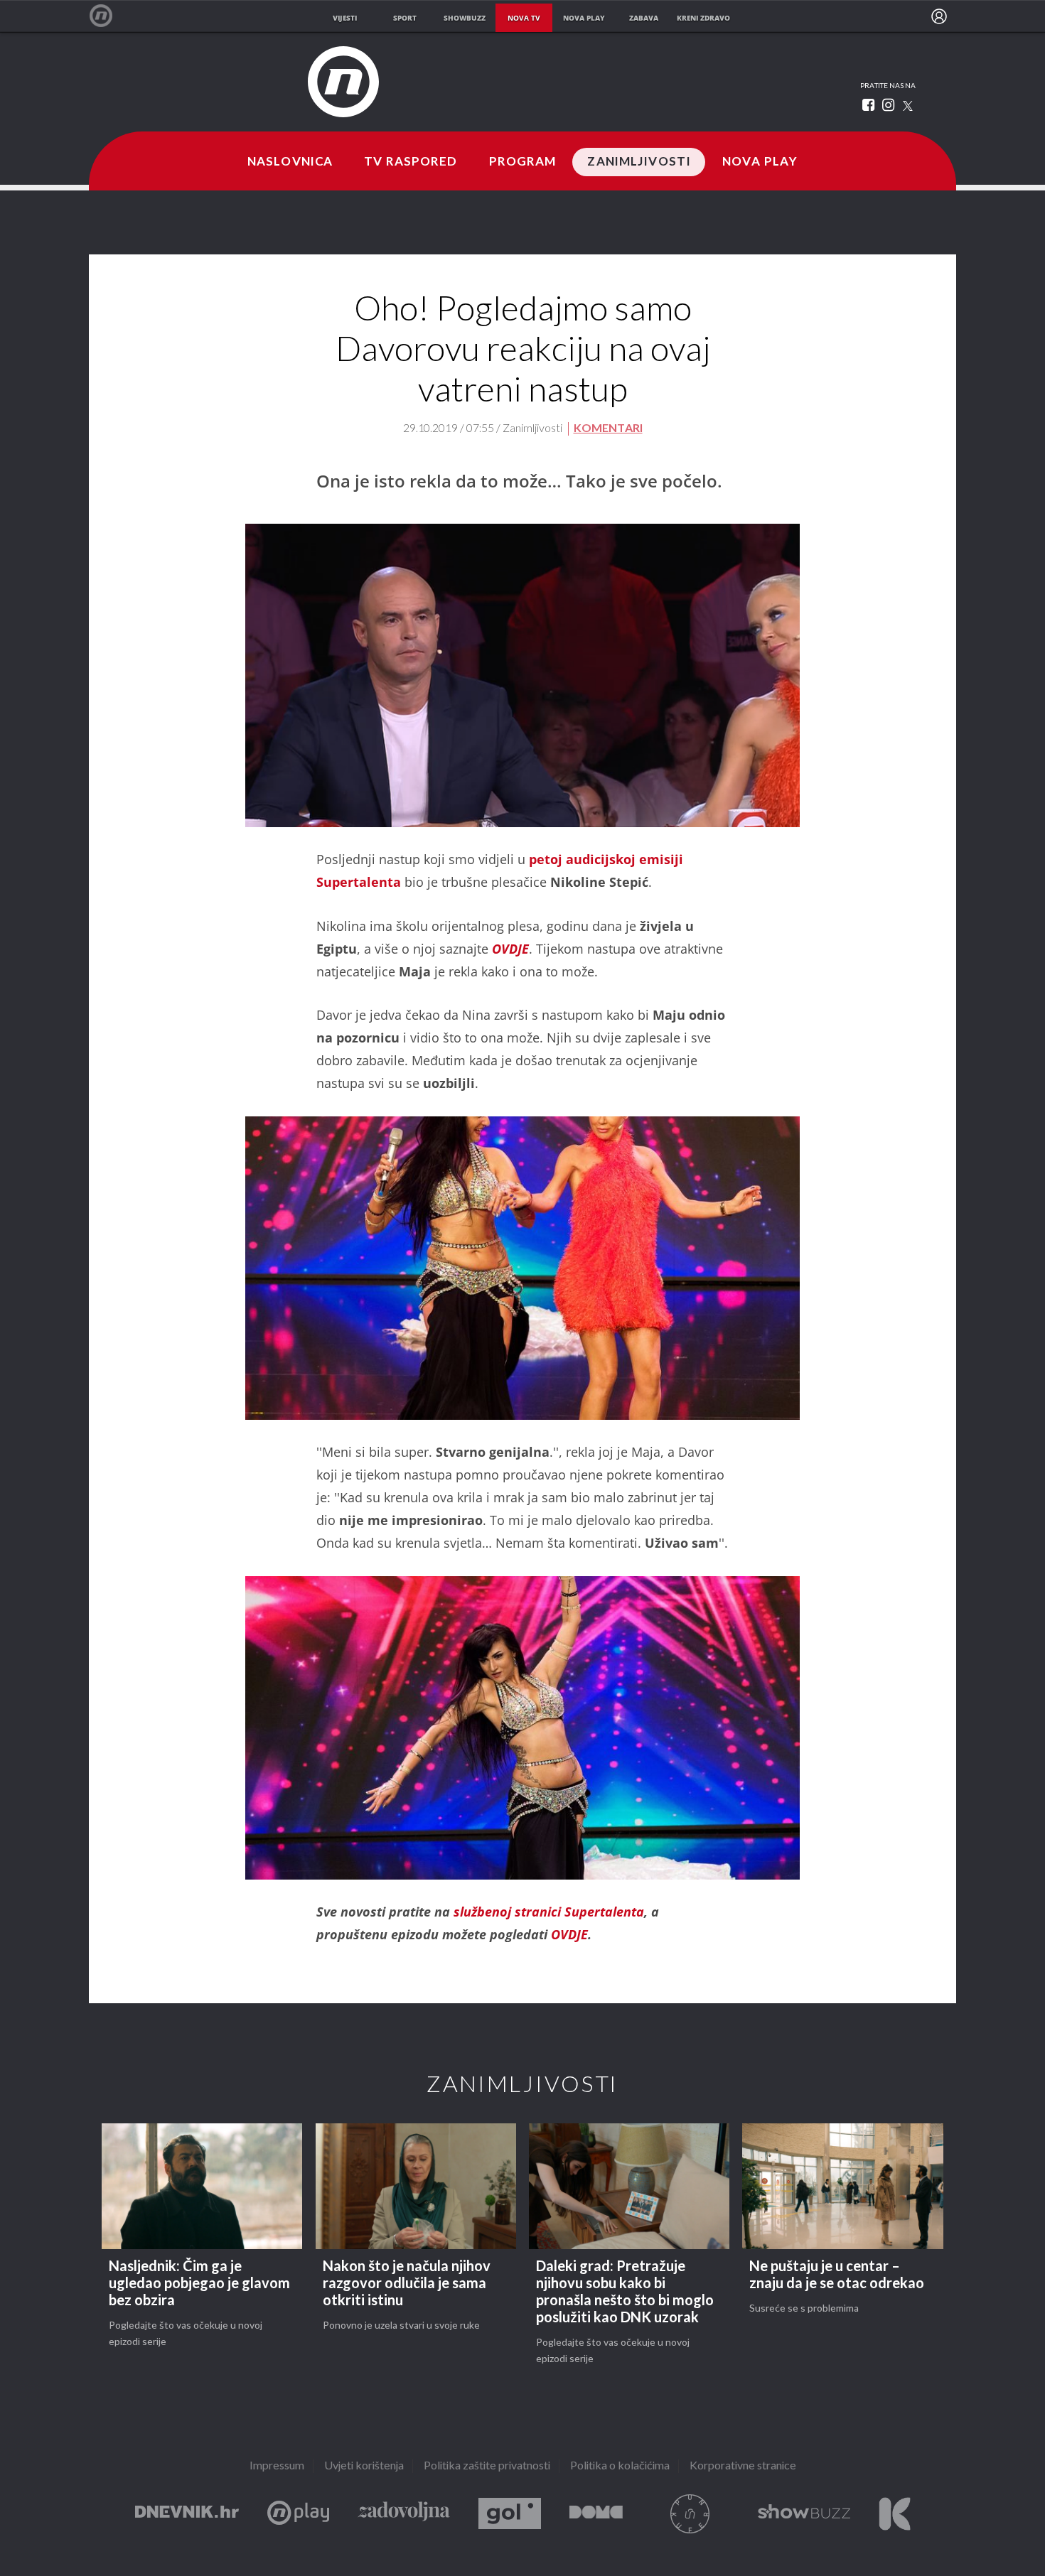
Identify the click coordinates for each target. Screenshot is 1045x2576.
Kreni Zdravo (895, 2514)
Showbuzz (804, 2514)
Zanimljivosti (639, 162)
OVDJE (510, 949)
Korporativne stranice (743, 2466)
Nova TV (108, 16)
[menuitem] (939, 16)
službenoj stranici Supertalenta (549, 1912)
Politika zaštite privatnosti (487, 2466)
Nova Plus (298, 2514)
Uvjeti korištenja (364, 2466)
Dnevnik (187, 2514)
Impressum (277, 2466)
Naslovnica (290, 162)
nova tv (524, 18)
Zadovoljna (404, 2514)
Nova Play (760, 162)
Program (523, 162)
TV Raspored (411, 162)
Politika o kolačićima (620, 2466)
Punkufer (690, 2514)
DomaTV (596, 2514)
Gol (510, 2514)
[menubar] (939, 16)
